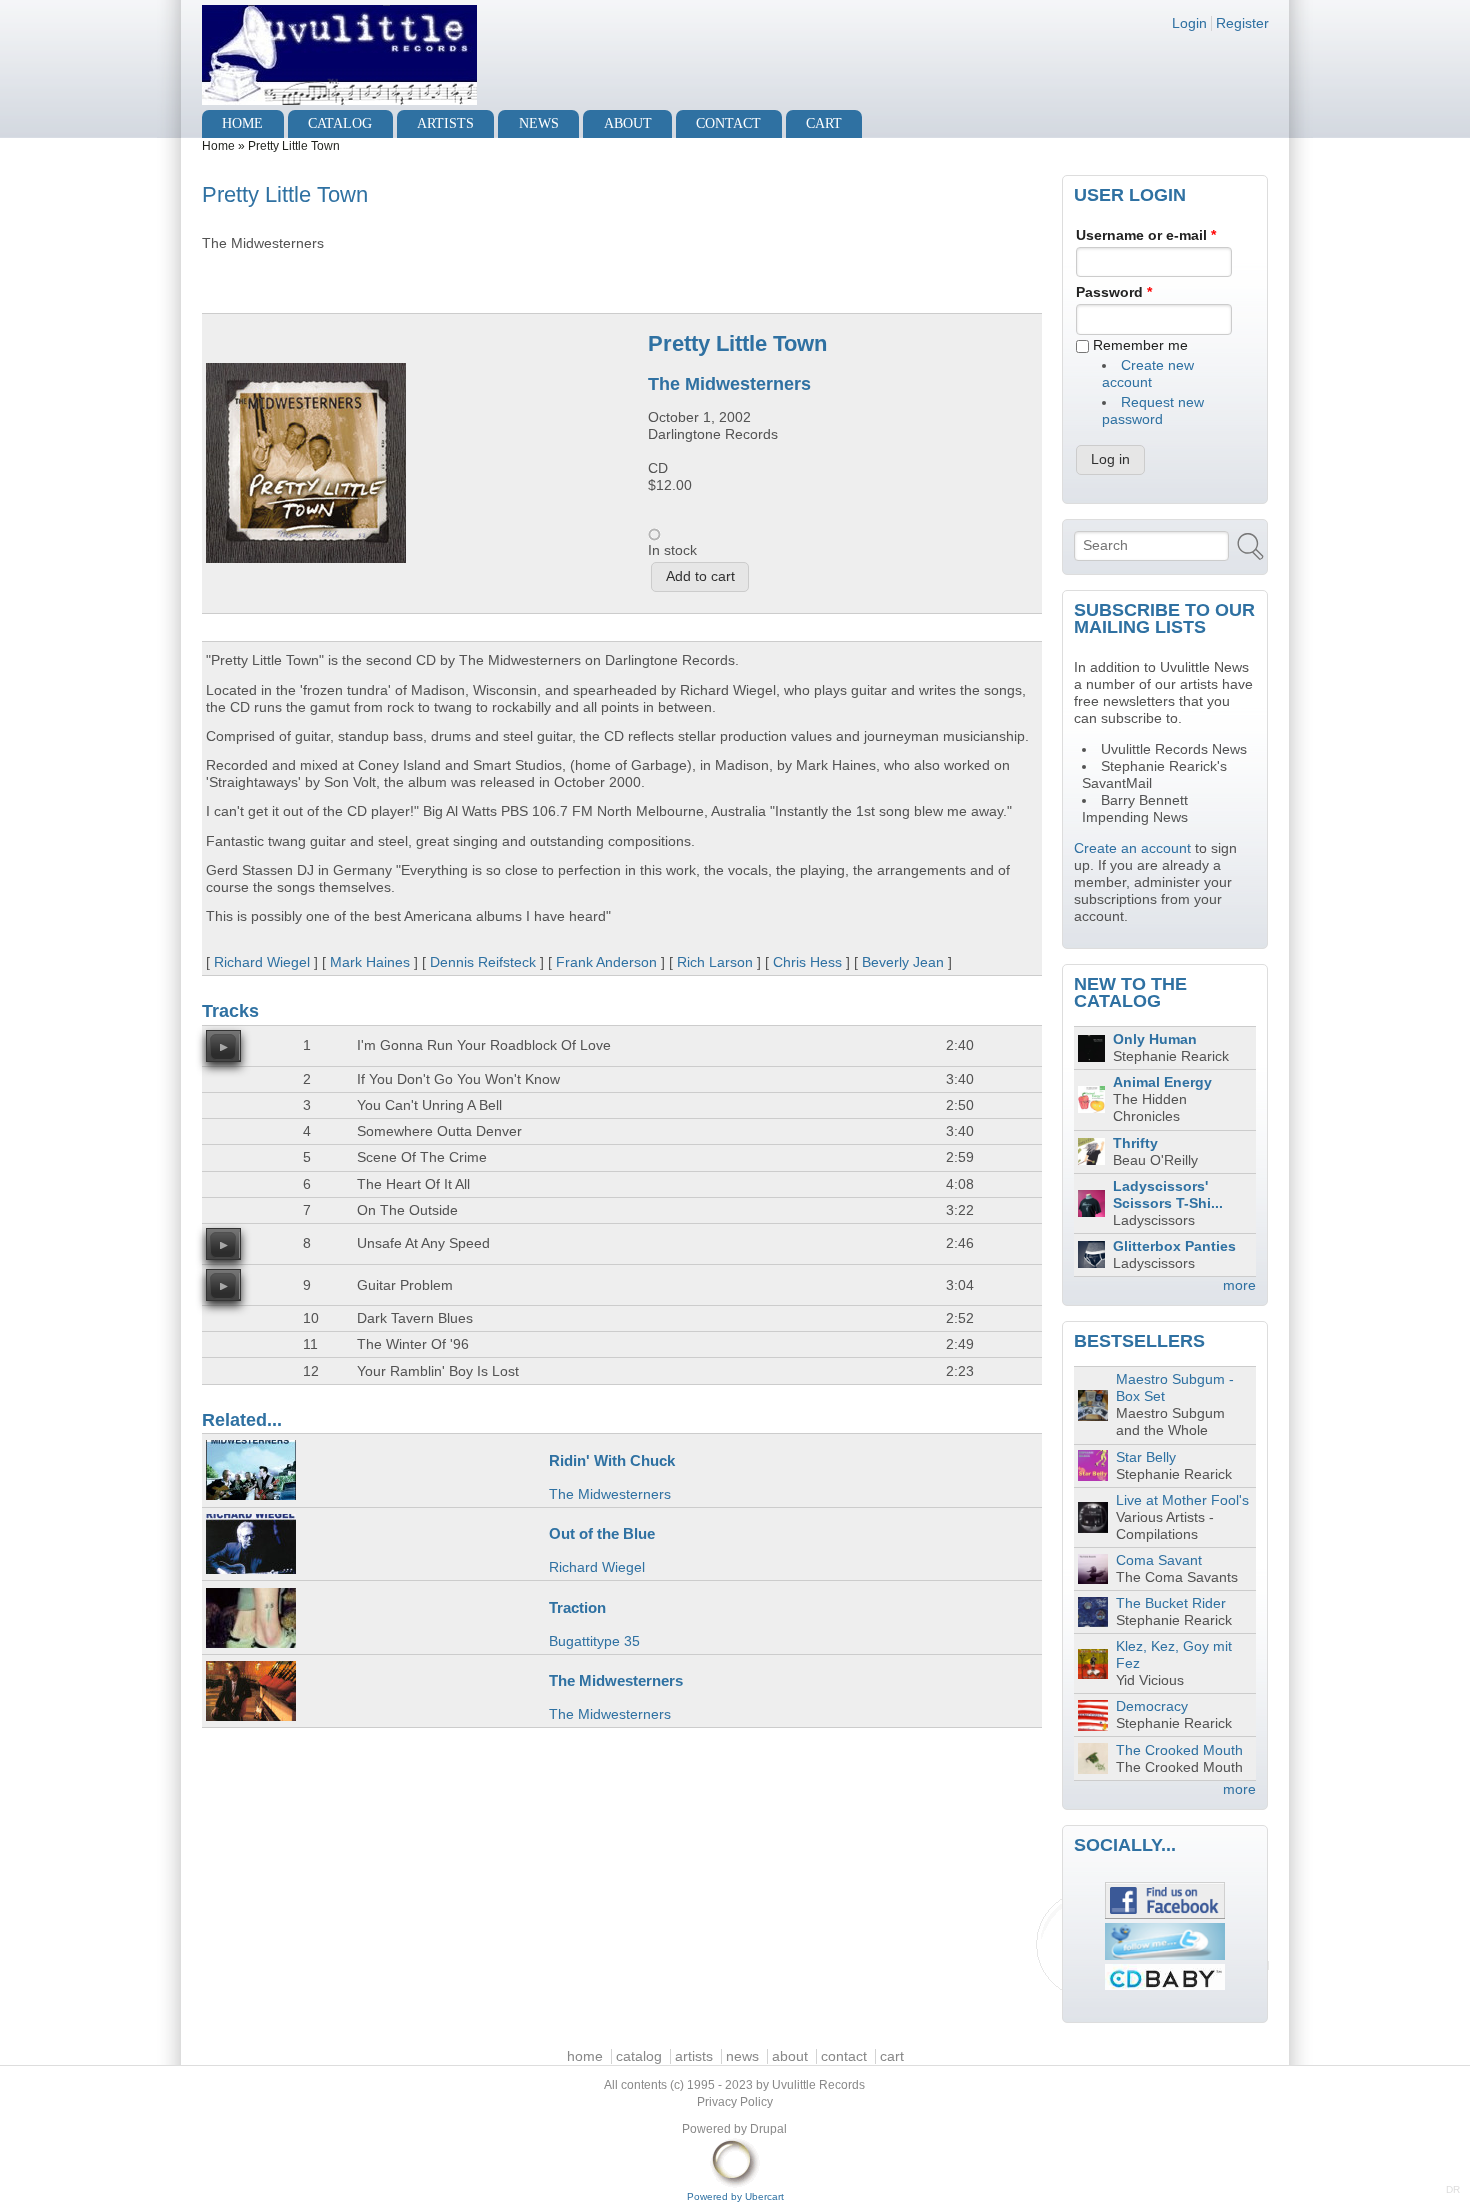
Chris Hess (807, 962)
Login (1189, 23)
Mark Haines (370, 962)
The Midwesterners (729, 384)
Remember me (1140, 345)
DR (1453, 2189)
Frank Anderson (606, 962)
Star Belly (1146, 1457)
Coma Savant (1159, 1560)
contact (728, 123)
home (242, 123)
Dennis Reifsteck (483, 962)
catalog (340, 123)
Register (1242, 23)
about (628, 123)
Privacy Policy (735, 2102)
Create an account (1132, 848)
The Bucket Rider (1171, 1603)
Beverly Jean (903, 962)
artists (445, 123)
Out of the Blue (602, 1533)
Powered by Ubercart (735, 2196)
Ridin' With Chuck (612, 1460)
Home (218, 146)
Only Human (1155, 1039)
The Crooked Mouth (1179, 1750)
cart (824, 123)
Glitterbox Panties (1174, 1246)
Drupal (768, 2129)
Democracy (1152, 1706)
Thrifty (1135, 1143)
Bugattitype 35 (594, 1641)
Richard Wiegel (262, 962)
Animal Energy (1162, 1082)
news (539, 123)
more (1239, 1285)
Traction (577, 1607)
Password (1114, 292)
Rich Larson (715, 962)
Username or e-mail (1146, 235)
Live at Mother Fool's (1182, 1500)
